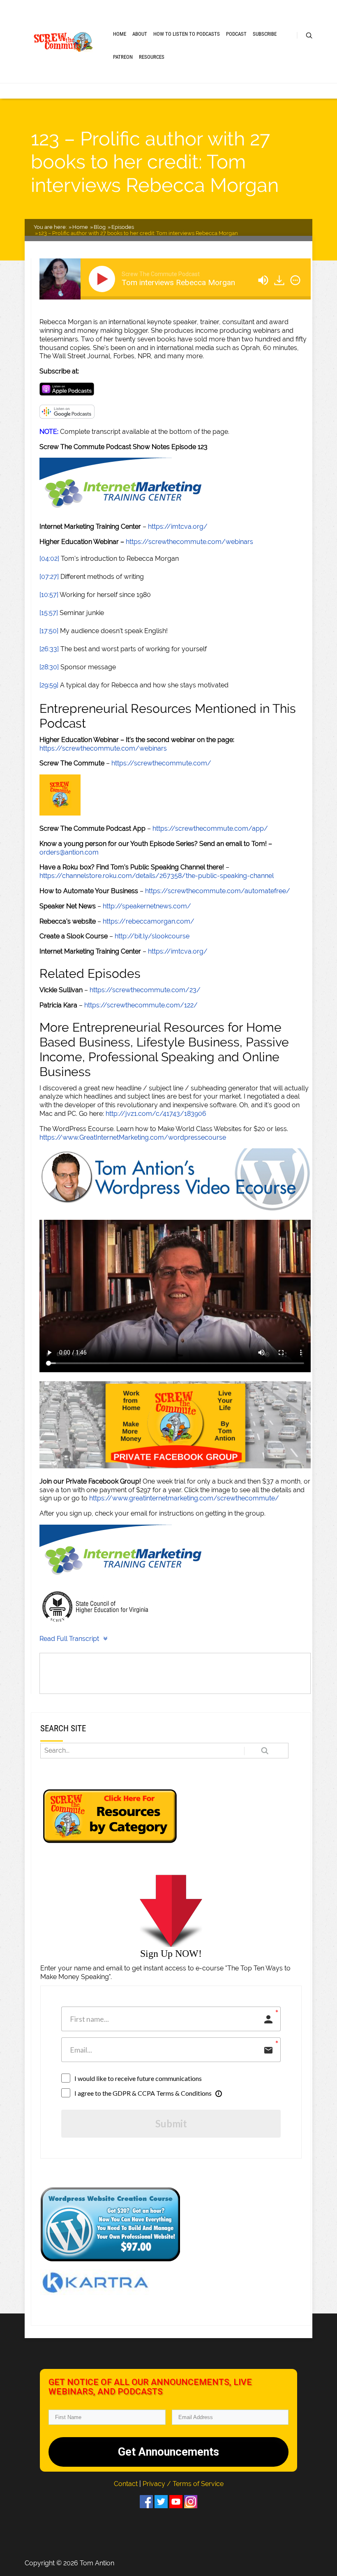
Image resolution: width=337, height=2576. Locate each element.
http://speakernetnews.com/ (147, 906)
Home (120, 34)
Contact (127, 2484)
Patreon (123, 57)
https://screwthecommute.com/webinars (189, 542)
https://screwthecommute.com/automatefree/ (218, 891)
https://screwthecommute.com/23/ (145, 990)
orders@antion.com (69, 852)
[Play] (104, 279)
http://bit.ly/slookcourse (152, 936)
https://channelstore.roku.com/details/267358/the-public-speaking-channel (157, 876)
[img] (295, 280)
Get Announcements (168, 2452)
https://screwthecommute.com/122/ (141, 1005)
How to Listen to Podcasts (187, 34)
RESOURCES (152, 57)
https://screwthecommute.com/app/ (210, 828)
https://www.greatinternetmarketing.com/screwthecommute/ (184, 1498)
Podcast (236, 34)
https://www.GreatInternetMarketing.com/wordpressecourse (133, 1137)
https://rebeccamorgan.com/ (149, 921)
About (140, 34)
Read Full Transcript (69, 1639)
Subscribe (265, 34)
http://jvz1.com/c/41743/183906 (156, 1114)
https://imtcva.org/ (178, 526)
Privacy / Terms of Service (183, 2484)
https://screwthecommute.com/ (161, 763)
